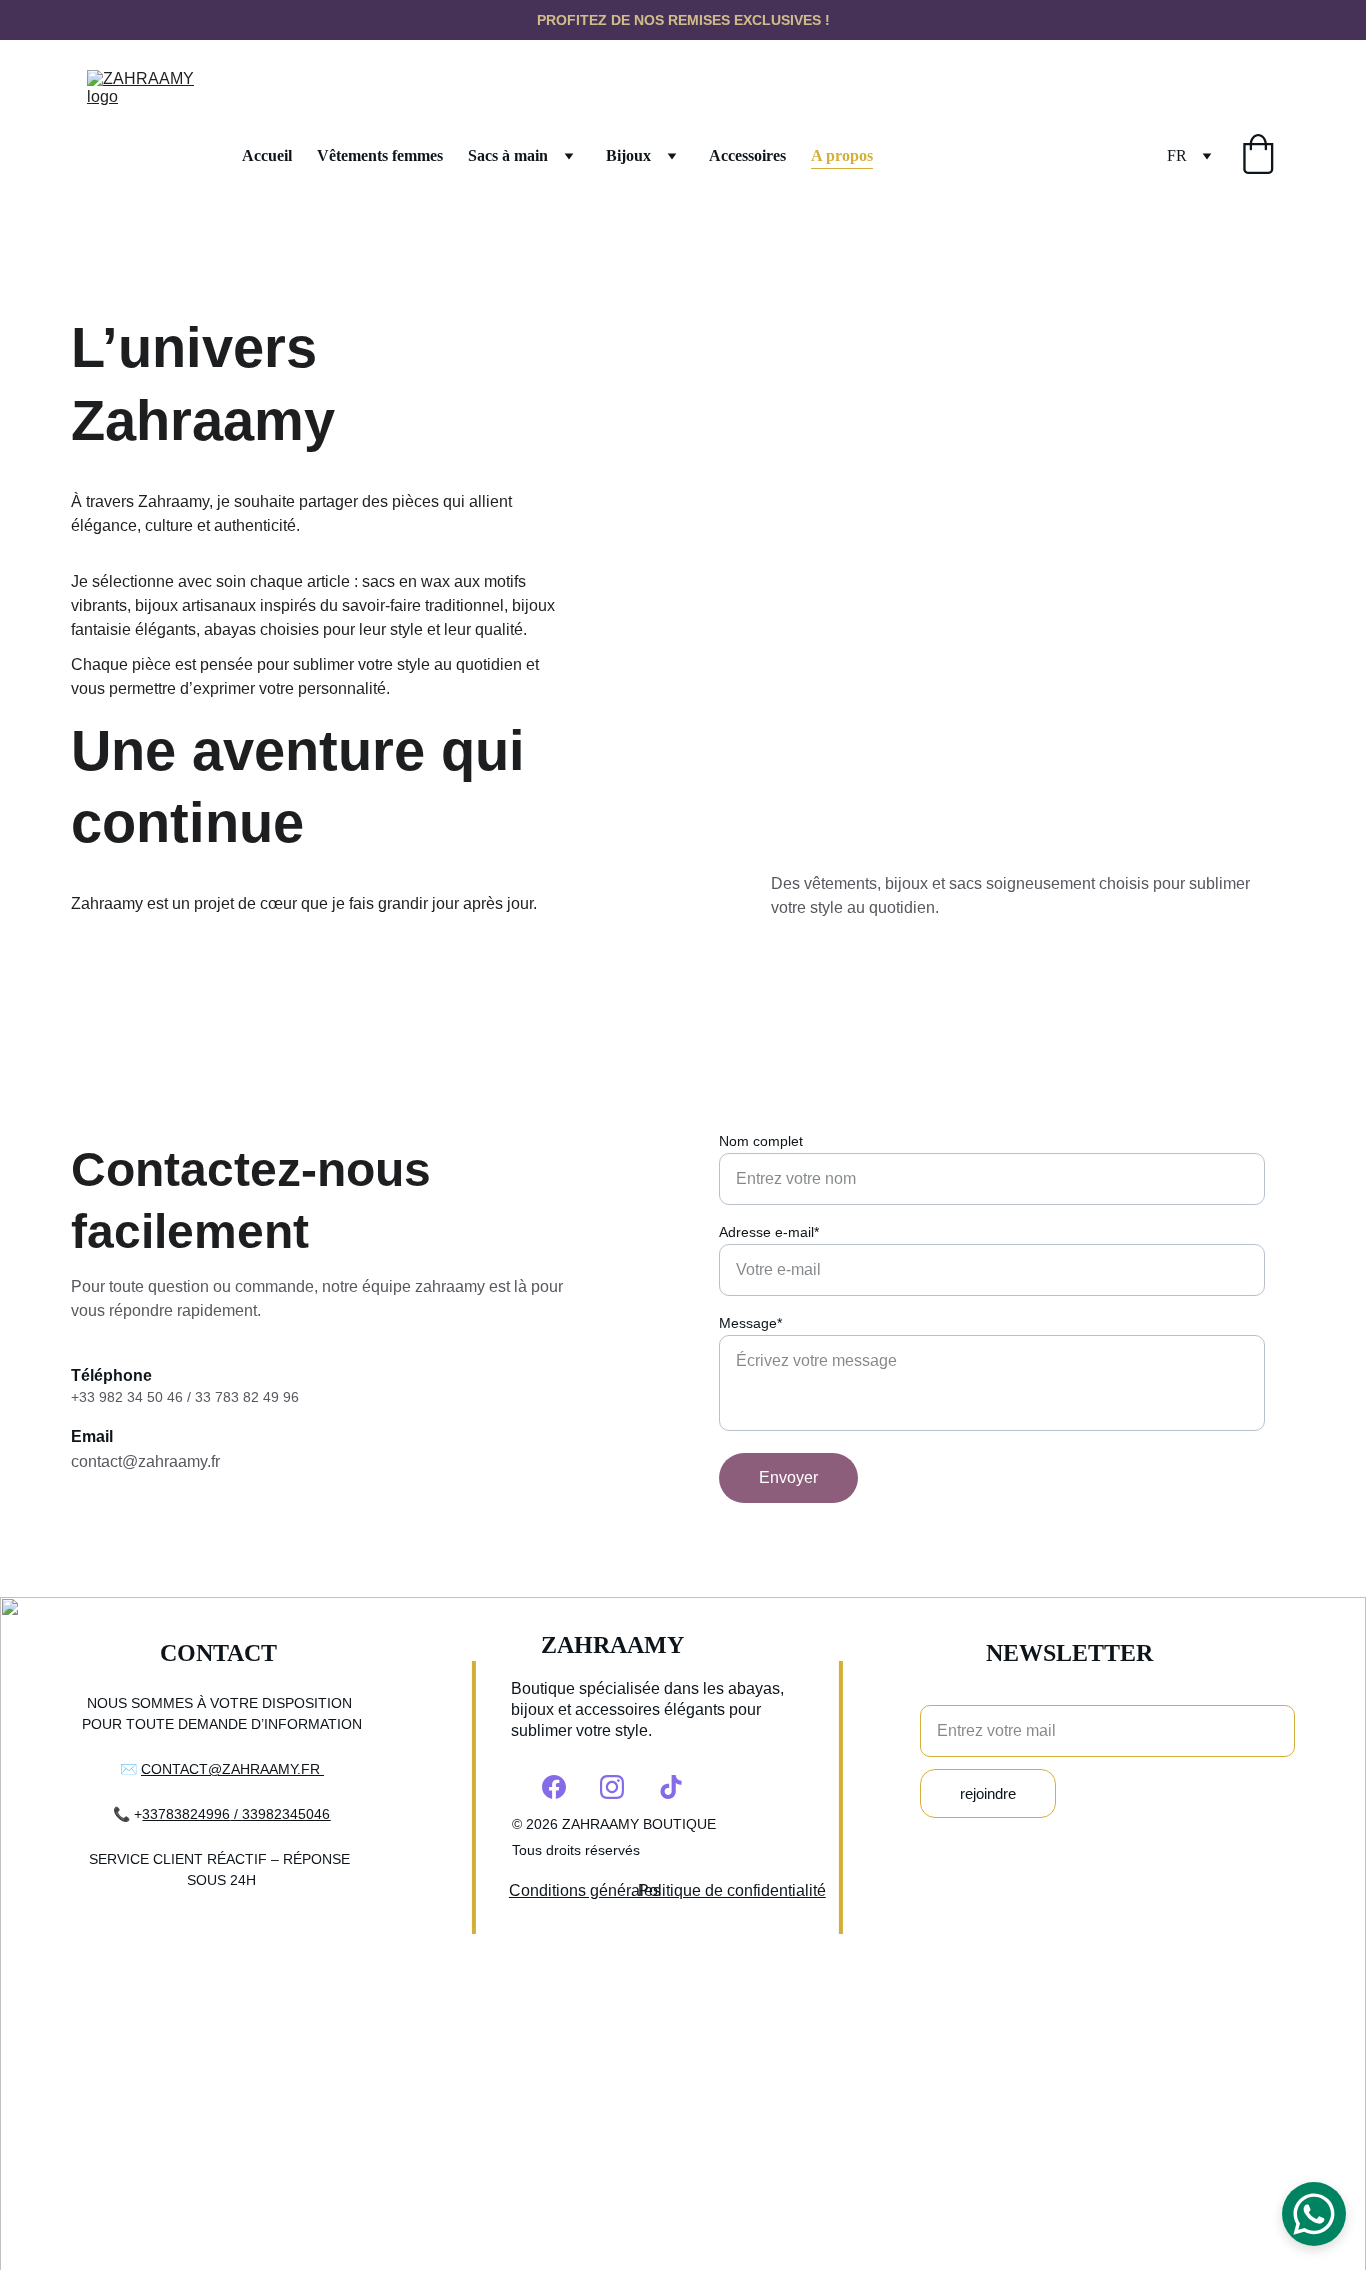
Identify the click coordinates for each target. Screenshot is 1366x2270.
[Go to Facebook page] (554, 1787)
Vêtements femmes (380, 155)
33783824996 (186, 1814)
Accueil (267, 155)
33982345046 (286, 1814)
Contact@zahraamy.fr (232, 1769)
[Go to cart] (1258, 156)
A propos (842, 155)
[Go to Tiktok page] (671, 1787)
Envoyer (788, 1477)
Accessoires (747, 155)
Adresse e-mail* (769, 1232)
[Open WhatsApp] (1314, 2214)
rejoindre (988, 1793)
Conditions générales (585, 1890)
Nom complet (761, 1141)
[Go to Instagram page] (612, 1787)
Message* (750, 1323)
